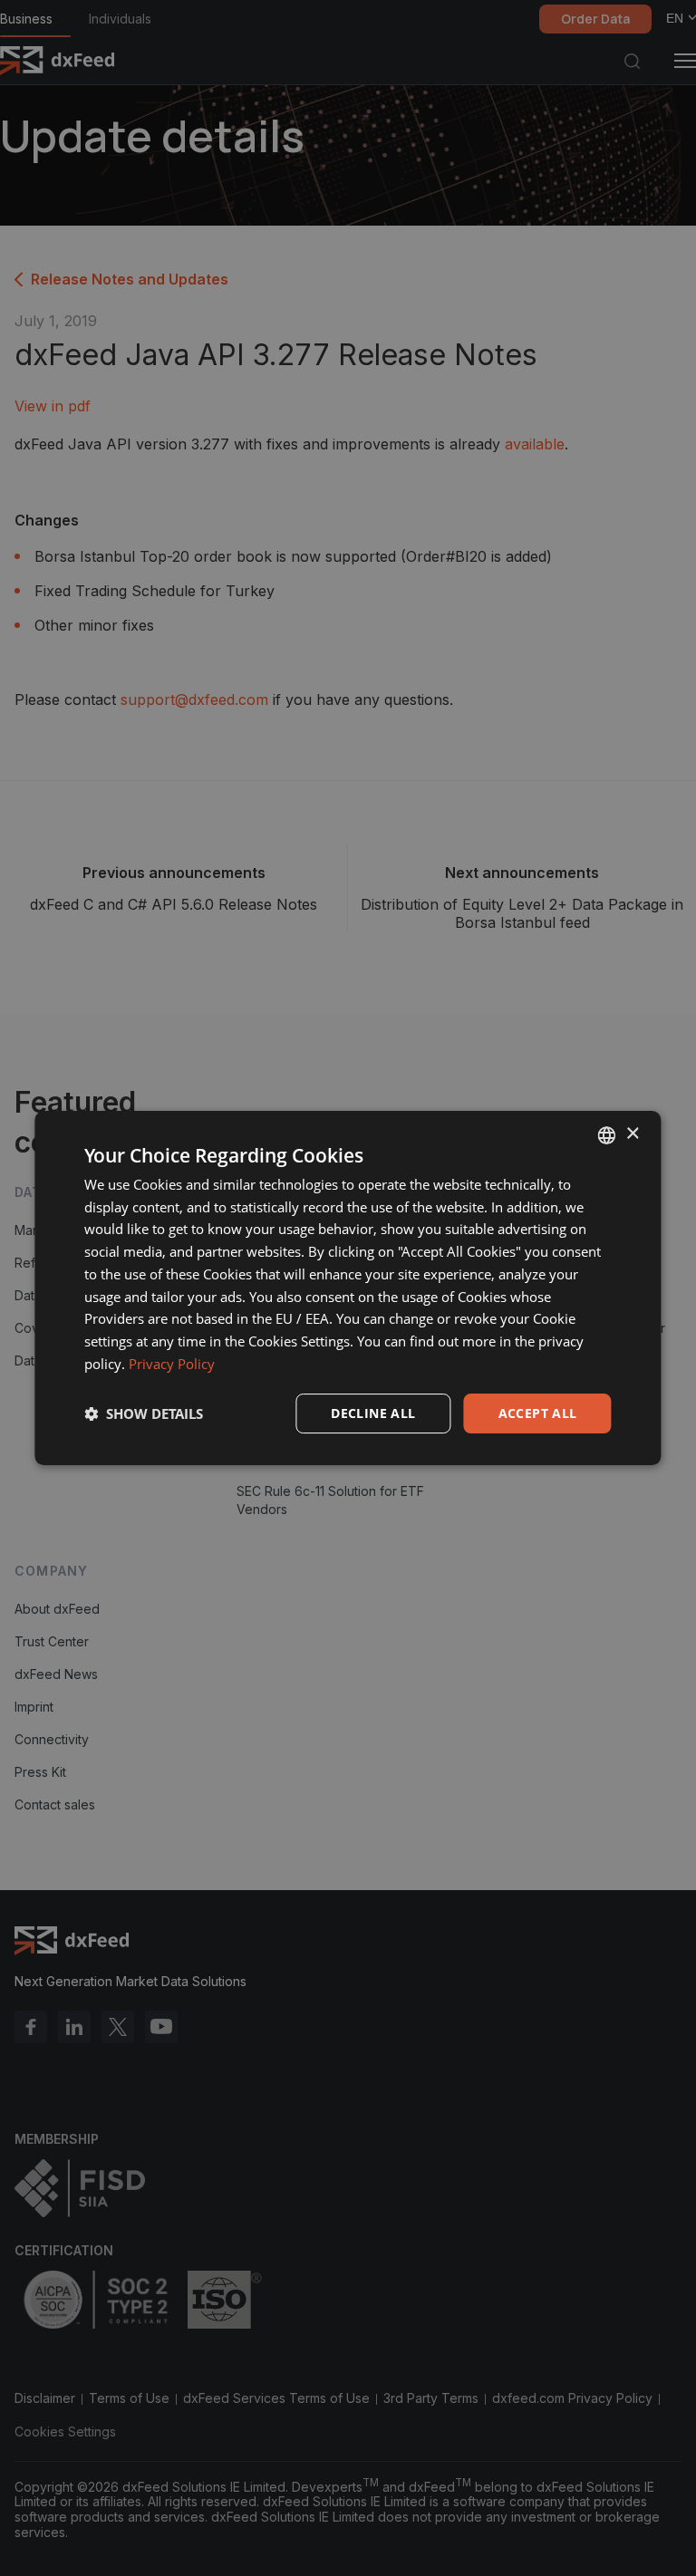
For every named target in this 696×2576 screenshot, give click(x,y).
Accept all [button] (538, 1413)
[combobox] (607, 1135)
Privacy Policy (172, 1364)
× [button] (632, 1134)
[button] (144, 1413)
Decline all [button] (373, 1413)
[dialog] (348, 1288)
